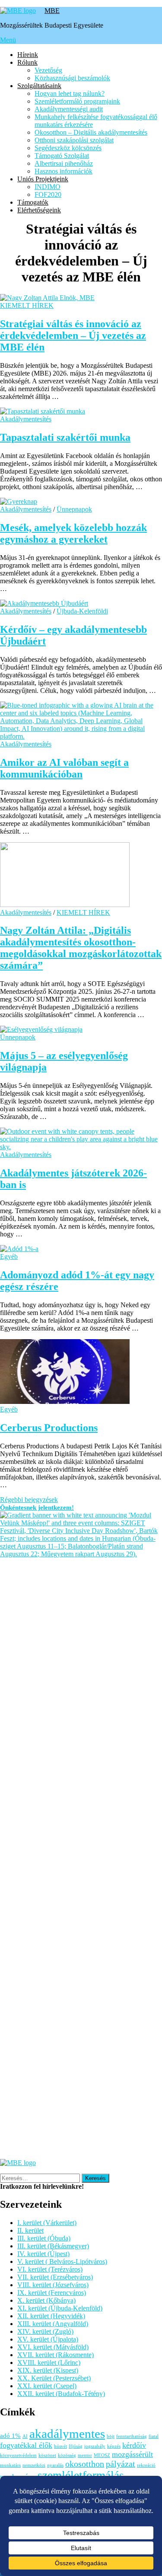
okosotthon (85, 2464)
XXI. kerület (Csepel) (47, 2386)
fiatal (154, 2436)
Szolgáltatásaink (39, 86)
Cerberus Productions (49, 1428)
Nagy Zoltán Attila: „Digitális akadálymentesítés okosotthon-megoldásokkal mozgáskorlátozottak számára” (81, 948)
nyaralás (55, 2465)
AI (25, 2436)
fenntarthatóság (132, 2436)
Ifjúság (76, 2446)
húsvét (60, 2446)
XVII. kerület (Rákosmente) (56, 2355)
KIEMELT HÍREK (27, 305)
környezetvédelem (18, 2455)
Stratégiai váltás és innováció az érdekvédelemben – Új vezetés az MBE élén (73, 335)
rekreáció (146, 2465)
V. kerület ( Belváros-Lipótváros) (62, 2262)
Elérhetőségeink (39, 210)
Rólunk (27, 62)
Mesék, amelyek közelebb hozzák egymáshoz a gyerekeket (73, 533)
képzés (114, 2446)
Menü (8, 40)
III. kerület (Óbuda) (44, 2238)
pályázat (121, 2464)
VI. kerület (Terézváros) (50, 2269)
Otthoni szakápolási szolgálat (74, 140)
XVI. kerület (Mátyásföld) (53, 2347)
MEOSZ (102, 2455)
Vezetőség (48, 70)
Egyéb (9, 1256)
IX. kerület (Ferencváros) (52, 2293)
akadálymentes (67, 2434)
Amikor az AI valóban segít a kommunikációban (64, 768)
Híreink (28, 55)
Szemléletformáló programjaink (77, 101)
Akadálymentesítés (26, 419)
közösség (67, 2455)
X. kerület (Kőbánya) (46, 2300)
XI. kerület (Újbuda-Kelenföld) (60, 2308)
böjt (111, 2436)
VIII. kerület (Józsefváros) (53, 2285)
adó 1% (10, 2436)
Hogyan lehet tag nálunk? (70, 93)
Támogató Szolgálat (62, 156)
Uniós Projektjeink (43, 179)
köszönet (47, 2455)
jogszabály (95, 2446)
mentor (85, 2455)
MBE (52, 11)
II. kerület (30, 2230)
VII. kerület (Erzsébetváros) (55, 2277)
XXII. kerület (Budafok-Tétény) (61, 2394)
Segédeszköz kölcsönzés (68, 148)
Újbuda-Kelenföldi (82, 611)
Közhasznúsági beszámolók (72, 78)
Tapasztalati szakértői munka (65, 437)
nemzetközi (34, 2465)
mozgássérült (132, 2454)
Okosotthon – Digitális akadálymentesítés (91, 132)
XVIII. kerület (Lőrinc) (49, 2363)
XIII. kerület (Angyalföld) (53, 2324)
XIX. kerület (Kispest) (48, 2370)
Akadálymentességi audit (69, 109)
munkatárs (10, 2465)
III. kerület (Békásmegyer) (53, 2246)
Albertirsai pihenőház (64, 163)
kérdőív (134, 2445)
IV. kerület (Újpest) (43, 2254)
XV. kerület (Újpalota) (48, 2339)
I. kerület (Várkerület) (47, 2223)
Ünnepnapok (74, 509)
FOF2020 (48, 194)
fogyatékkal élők (26, 2445)
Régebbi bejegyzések (29, 1500)
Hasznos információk (64, 171)
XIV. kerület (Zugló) (45, 2331)
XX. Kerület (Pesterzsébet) (54, 2378)
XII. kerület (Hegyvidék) (51, 2316)
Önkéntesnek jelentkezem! (37, 1508)
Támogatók (33, 202)
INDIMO (48, 187)
